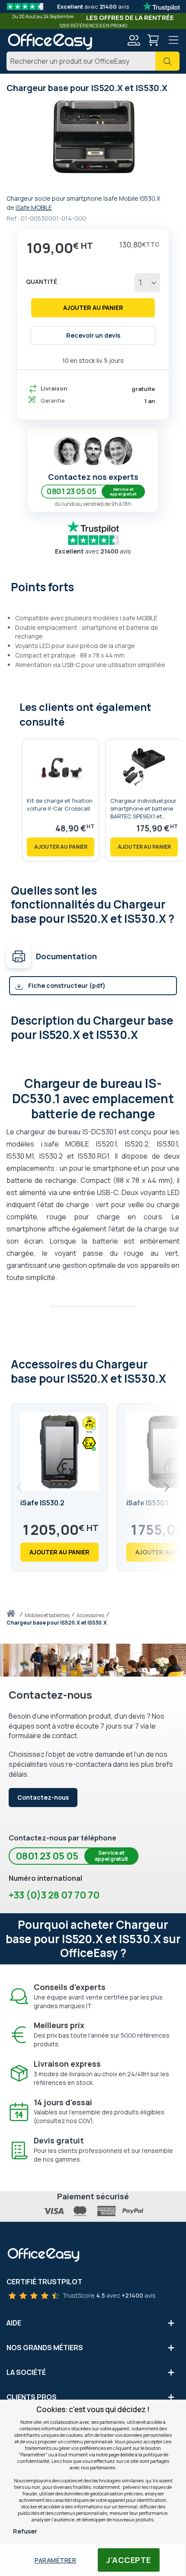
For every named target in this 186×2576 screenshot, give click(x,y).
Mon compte (133, 40)
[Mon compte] (133, 41)
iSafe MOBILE (34, 207)
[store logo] (50, 42)
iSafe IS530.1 (147, 1503)
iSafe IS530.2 (42, 1503)
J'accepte (129, 2560)
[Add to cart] (61, 847)
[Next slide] (166, 1487)
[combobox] (93, 61)
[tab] (93, 586)
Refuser (25, 2531)
